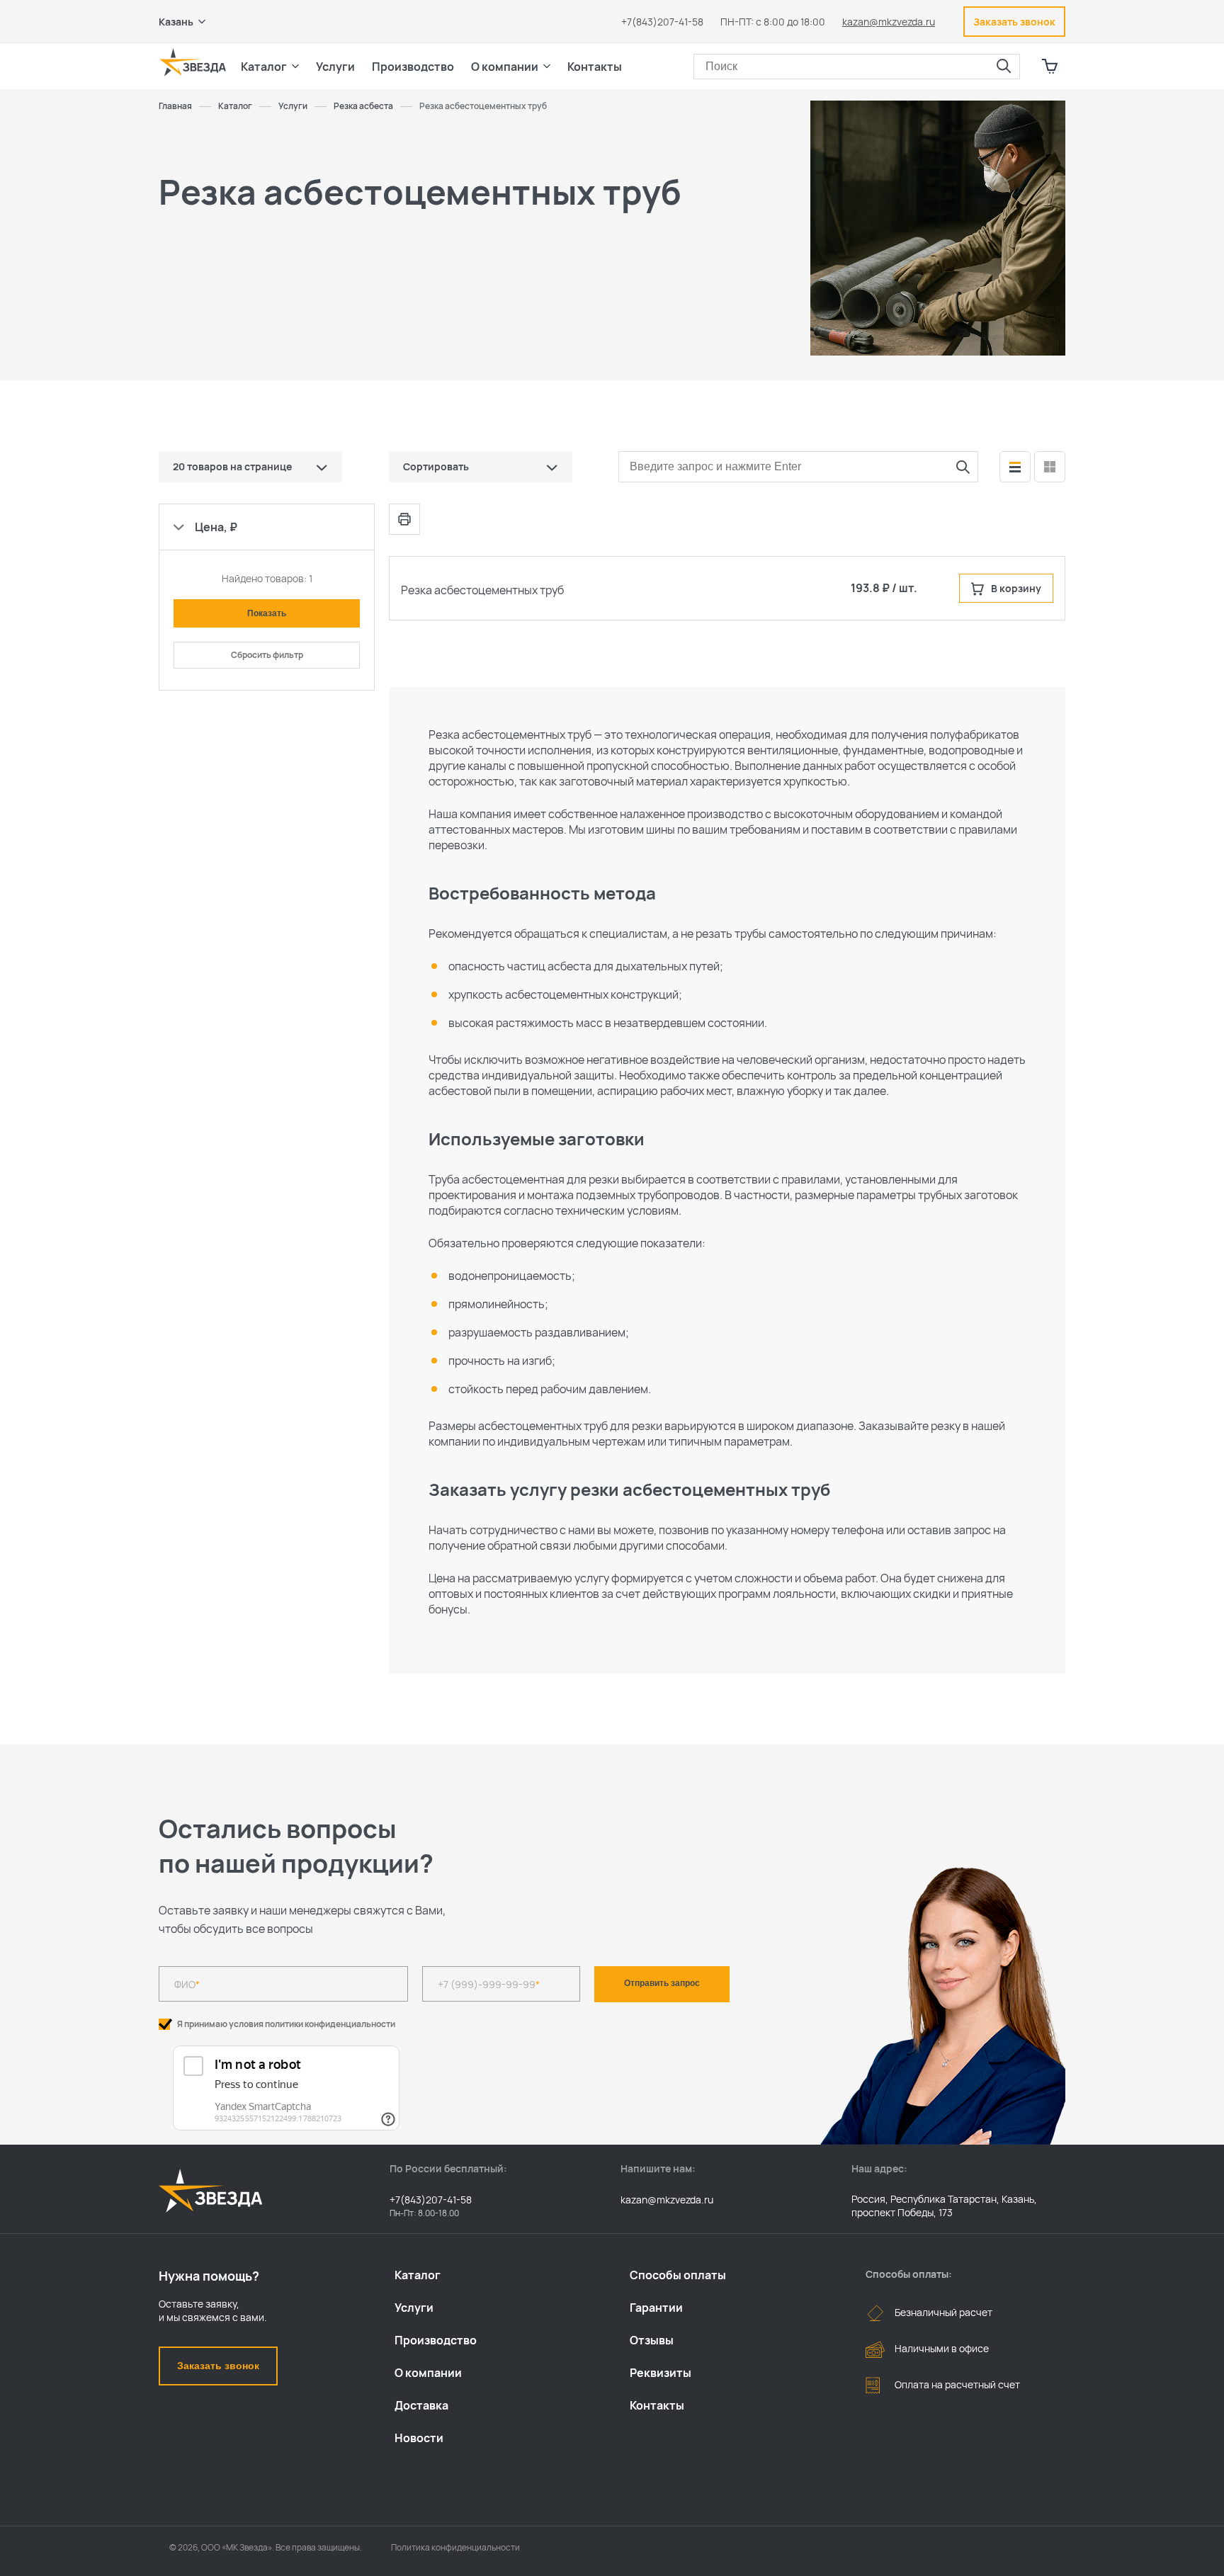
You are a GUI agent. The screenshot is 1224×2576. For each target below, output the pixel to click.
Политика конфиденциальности (455, 2547)
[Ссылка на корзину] (1050, 67)
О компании (428, 2373)
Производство (436, 2340)
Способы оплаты (678, 2275)
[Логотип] (193, 62)
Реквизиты (661, 2373)
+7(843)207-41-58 (662, 22)
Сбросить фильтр (267, 655)
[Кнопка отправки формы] (963, 467)
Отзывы (652, 2340)
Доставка (421, 2405)
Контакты (595, 67)
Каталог (418, 2275)
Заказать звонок (218, 2366)
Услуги (414, 2308)
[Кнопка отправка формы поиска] (1004, 67)
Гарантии (656, 2308)
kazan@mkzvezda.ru (889, 22)
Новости (419, 2438)
